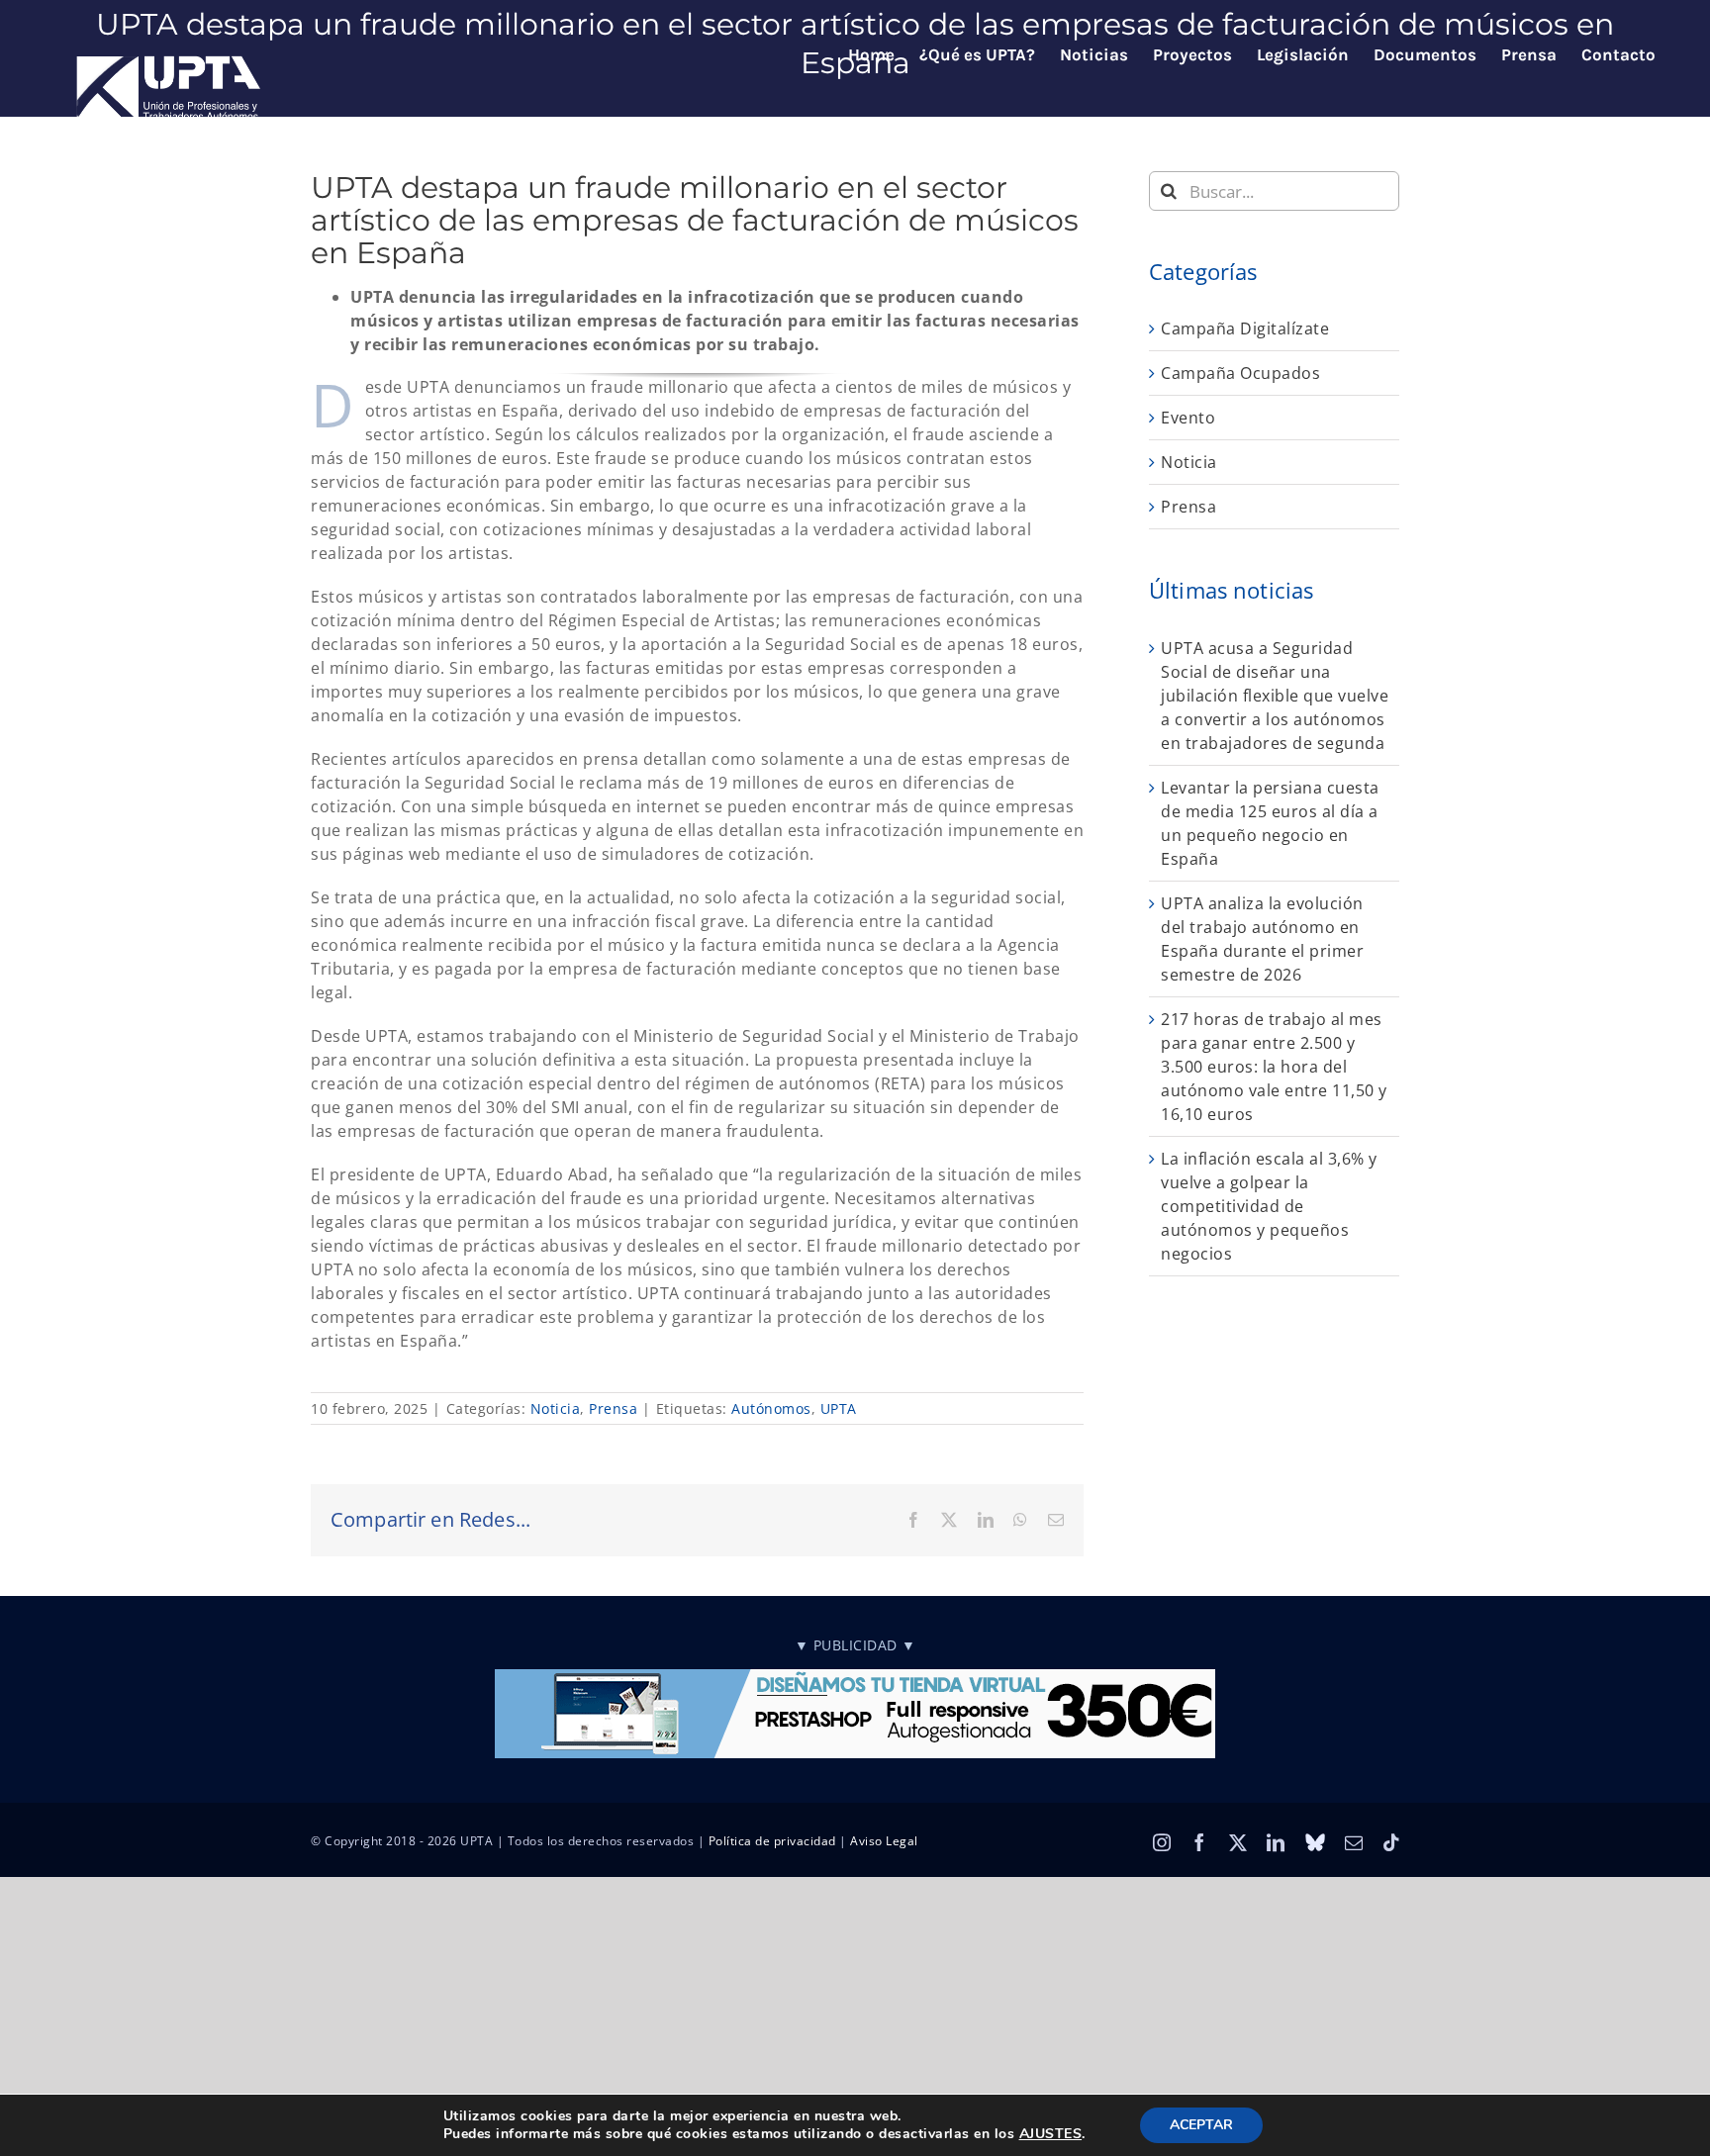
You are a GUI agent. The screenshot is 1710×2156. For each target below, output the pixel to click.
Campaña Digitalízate (1245, 328)
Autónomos (771, 1408)
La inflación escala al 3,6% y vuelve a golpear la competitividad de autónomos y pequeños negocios (1269, 1206)
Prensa (613, 1408)
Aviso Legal (884, 1841)
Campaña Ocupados (1240, 373)
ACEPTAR (1201, 2125)
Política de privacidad (772, 1841)
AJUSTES (1051, 2134)
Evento (1188, 418)
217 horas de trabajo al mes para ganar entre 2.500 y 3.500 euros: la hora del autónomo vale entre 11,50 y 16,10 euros (1274, 1067)
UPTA (839, 1408)
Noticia (556, 1408)
